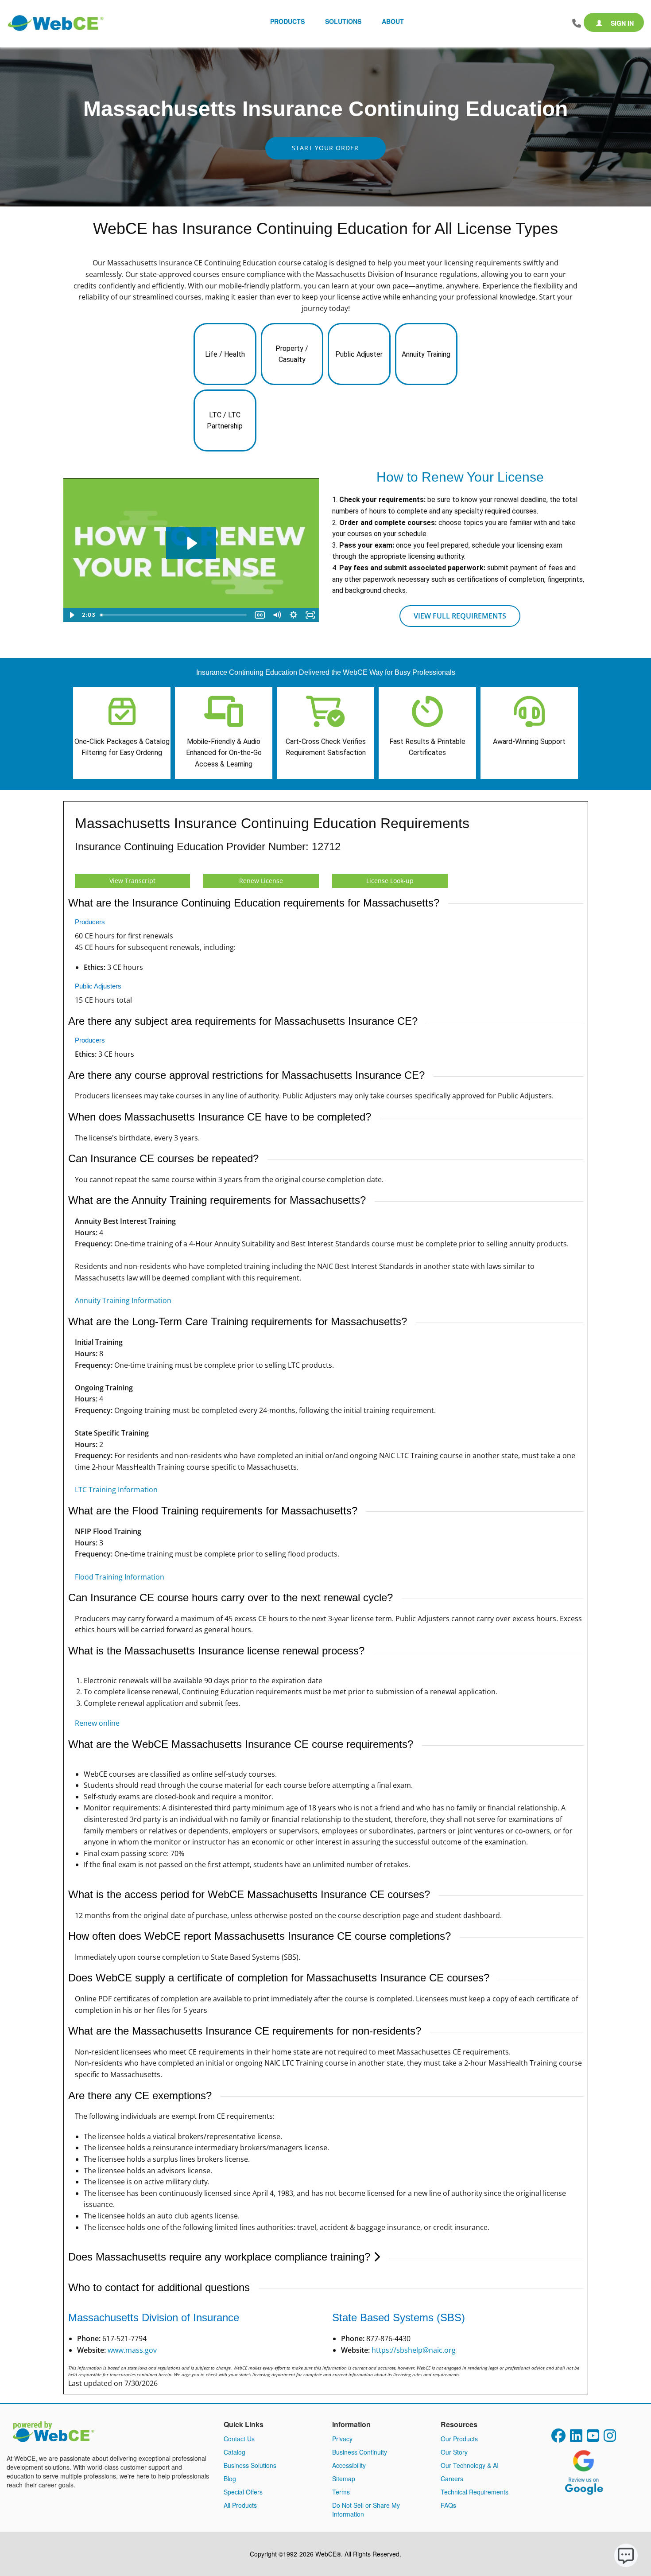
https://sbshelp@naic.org (414, 2350)
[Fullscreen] (310, 615)
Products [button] (287, 21)
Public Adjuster (359, 354)
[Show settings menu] (294, 615)
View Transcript (132, 881)
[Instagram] (610, 2438)
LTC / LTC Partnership (225, 421)
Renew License (261, 881)
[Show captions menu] (260, 615)
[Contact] (577, 23)
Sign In (621, 23)
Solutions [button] (343, 21)
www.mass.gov (132, 2350)
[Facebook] (558, 2438)
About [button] (393, 21)
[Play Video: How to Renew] (191, 543)
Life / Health (225, 354)
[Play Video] (72, 615)
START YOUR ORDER (325, 148)
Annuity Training (426, 354)
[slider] (174, 615)
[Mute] (277, 615)
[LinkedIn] (576, 2438)
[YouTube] (593, 2438)
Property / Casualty (292, 354)
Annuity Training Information (123, 1300)
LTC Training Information (116, 1490)
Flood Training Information (120, 1577)
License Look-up (390, 881)
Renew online (97, 1723)
